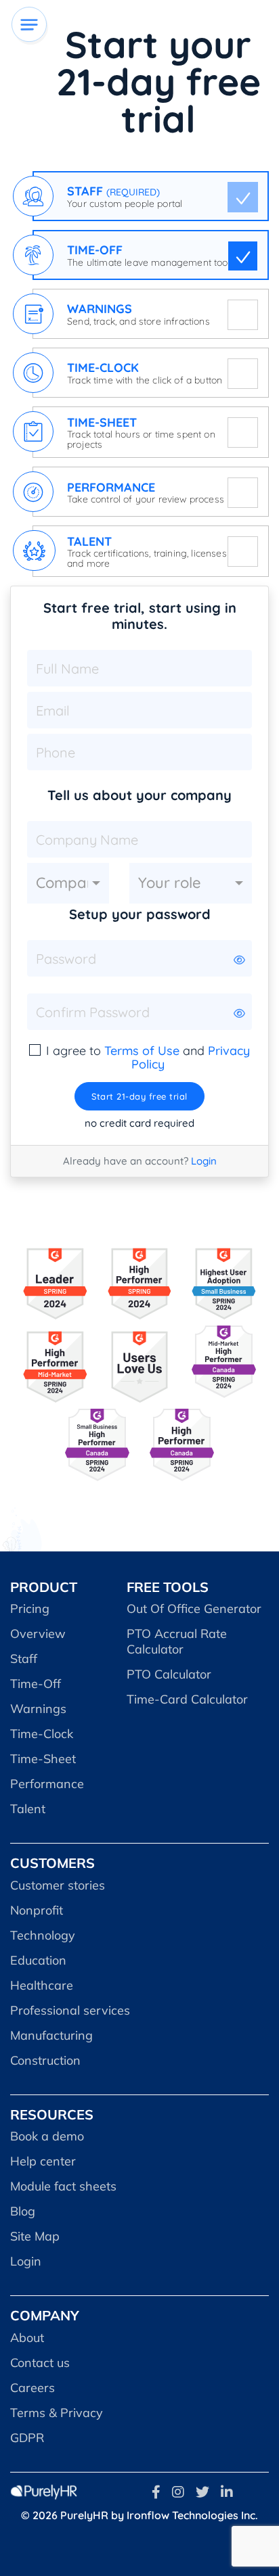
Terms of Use (142, 1051)
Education (38, 1960)
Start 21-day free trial (139, 1096)
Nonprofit (37, 1910)
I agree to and (148, 1058)
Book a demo (47, 2136)
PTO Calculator (169, 1674)
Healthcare (42, 1985)
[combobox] (68, 883)
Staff (24, 1659)
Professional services (70, 2010)
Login (204, 1161)
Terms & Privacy (57, 2413)
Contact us (40, 2363)
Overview (38, 1634)
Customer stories (58, 1885)
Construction (45, 2060)
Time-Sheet (43, 1759)
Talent (28, 1809)
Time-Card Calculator (187, 1699)
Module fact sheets (63, 2186)
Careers (33, 2388)
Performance (47, 1784)
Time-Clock (42, 1734)
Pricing (30, 1609)
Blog (23, 2211)
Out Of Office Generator (194, 1609)
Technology (43, 1935)
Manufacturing (51, 2035)
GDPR (27, 2438)
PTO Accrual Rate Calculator (177, 1641)
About (27, 2338)
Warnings (38, 1709)
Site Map (35, 2236)
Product (44, 1587)
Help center (43, 2161)
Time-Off (36, 1684)
